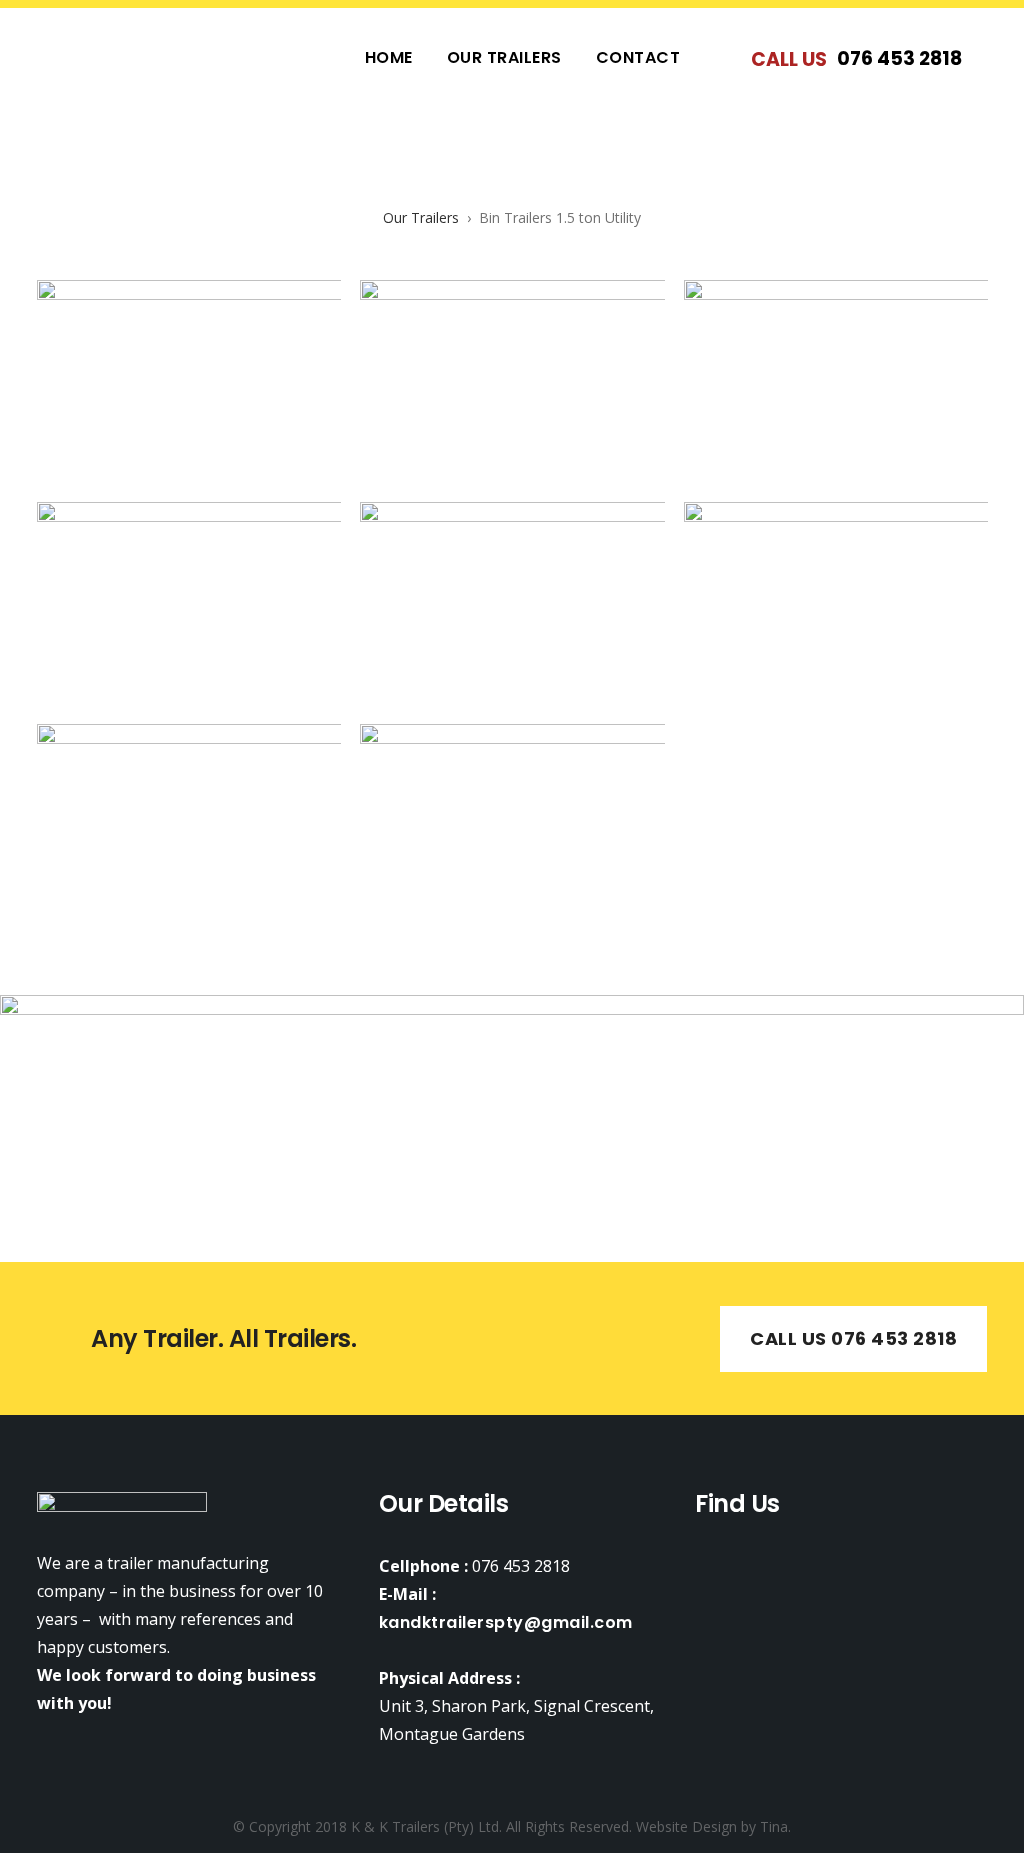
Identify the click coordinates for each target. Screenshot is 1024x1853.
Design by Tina (740, 1826)
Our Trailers (423, 217)
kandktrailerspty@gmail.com (506, 1622)
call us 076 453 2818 (853, 1338)
